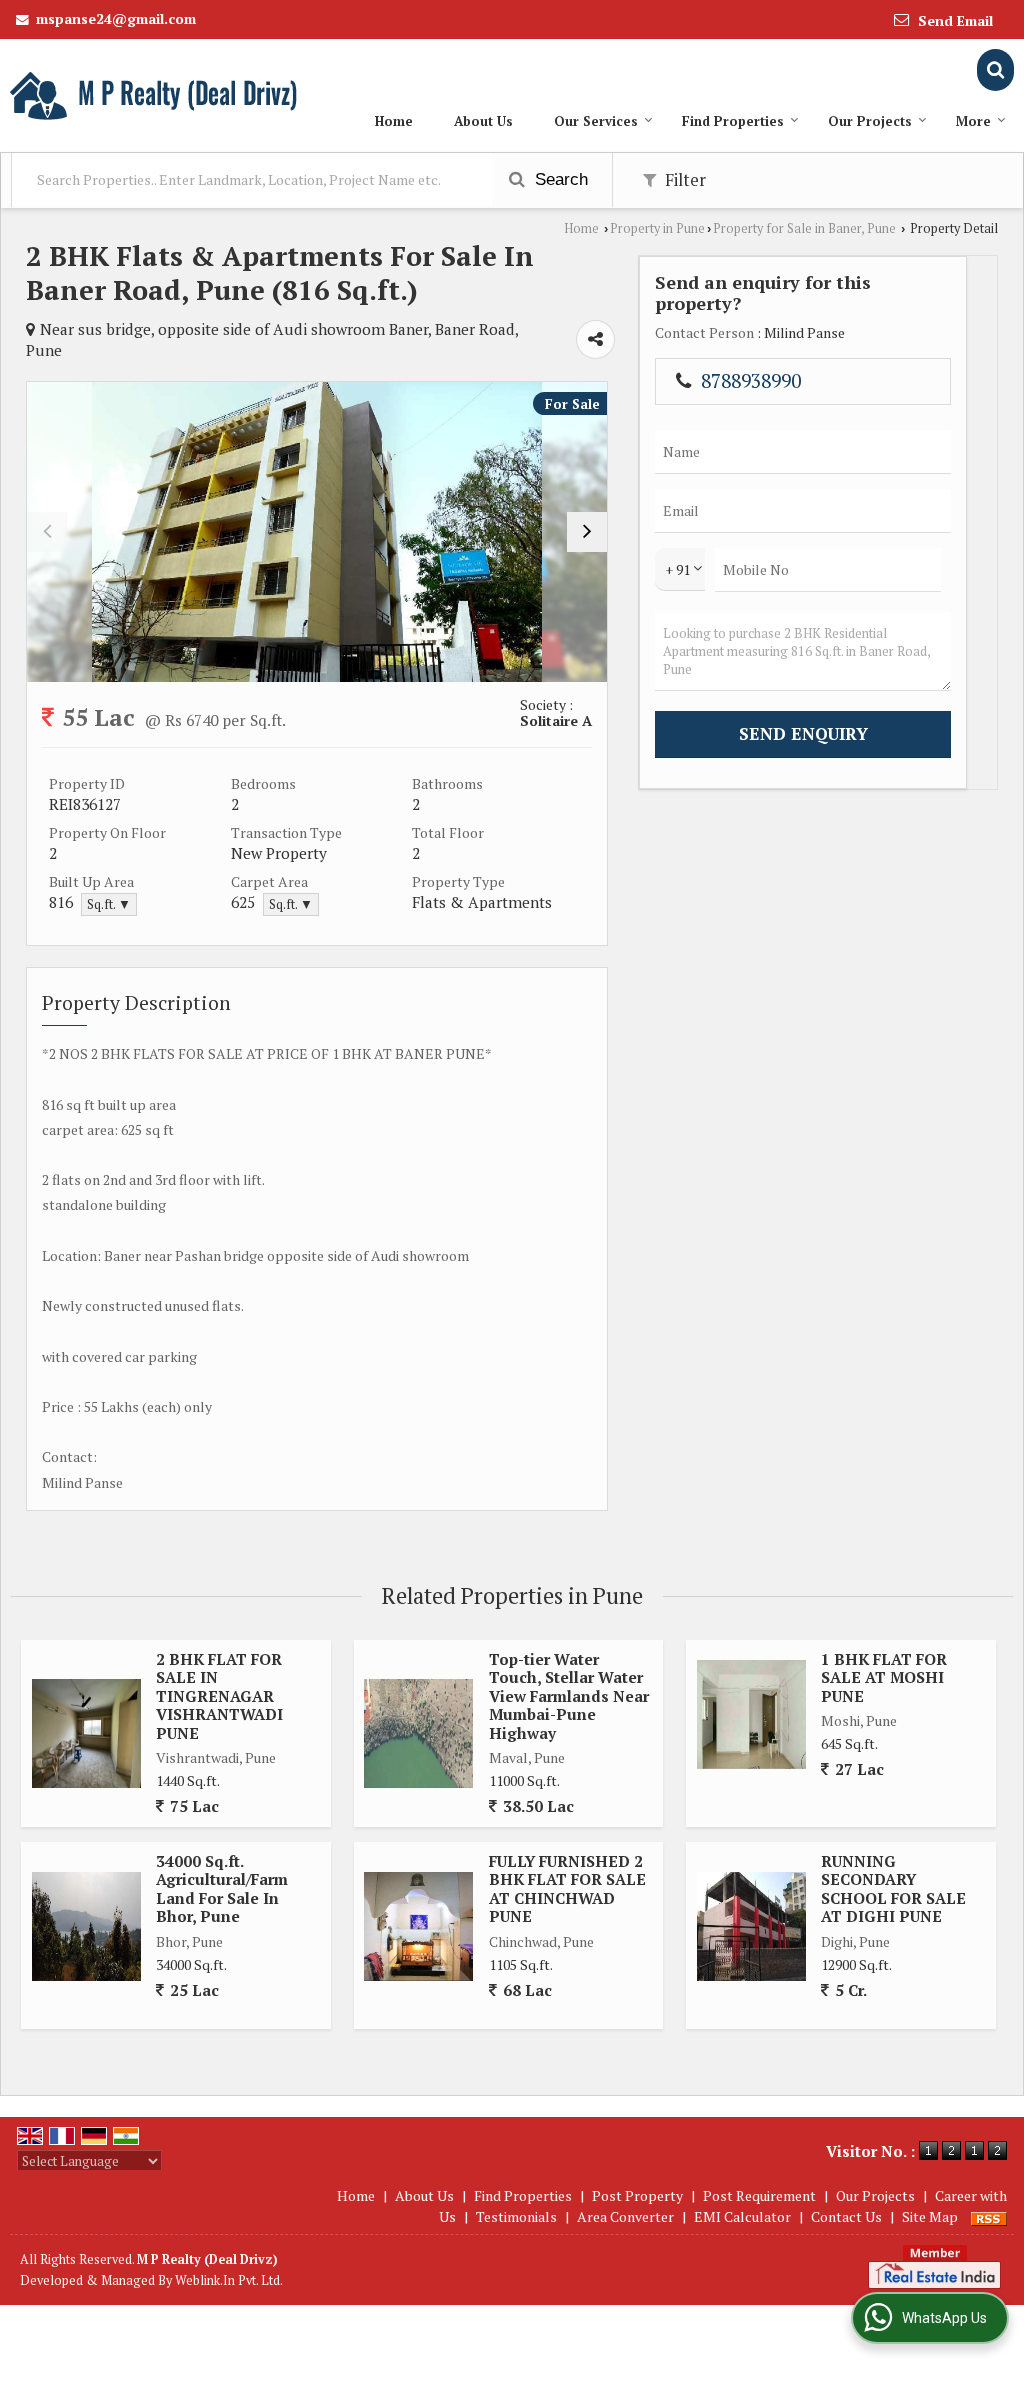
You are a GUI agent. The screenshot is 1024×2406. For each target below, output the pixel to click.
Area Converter (625, 2216)
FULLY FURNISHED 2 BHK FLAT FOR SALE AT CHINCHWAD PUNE (567, 1888)
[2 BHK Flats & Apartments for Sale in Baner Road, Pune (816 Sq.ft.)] (317, 532)
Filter (683, 180)
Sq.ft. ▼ (109, 904)
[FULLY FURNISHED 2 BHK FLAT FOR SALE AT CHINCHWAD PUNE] (418, 1926)
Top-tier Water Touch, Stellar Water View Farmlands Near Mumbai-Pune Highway (569, 1696)
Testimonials (516, 2216)
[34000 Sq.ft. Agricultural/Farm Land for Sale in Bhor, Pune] (86, 1926)
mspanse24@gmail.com (116, 18)
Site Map (930, 2216)
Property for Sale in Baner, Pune (804, 228)
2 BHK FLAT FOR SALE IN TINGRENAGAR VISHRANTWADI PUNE (219, 1696)
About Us (483, 121)
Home (394, 121)
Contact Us (846, 2216)
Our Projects (870, 121)
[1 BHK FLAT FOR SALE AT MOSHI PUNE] (751, 1714)
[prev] (47, 532)
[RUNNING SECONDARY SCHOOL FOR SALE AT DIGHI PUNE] (751, 1926)
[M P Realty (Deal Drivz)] (155, 95)
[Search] (995, 69)
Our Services (596, 121)
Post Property (637, 2195)
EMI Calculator (742, 2216)
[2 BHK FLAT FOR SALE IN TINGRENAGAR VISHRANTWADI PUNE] (86, 1733)
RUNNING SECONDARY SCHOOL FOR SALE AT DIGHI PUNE (893, 1888)
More (973, 121)
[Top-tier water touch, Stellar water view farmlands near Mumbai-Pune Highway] (418, 1733)
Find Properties (733, 121)
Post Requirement (759, 2195)
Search (559, 179)
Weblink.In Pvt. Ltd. (229, 2280)
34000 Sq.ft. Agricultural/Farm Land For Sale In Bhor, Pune (222, 1888)
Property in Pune (657, 228)
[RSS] (989, 2216)
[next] (587, 532)
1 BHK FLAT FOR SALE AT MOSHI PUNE (884, 1677)
